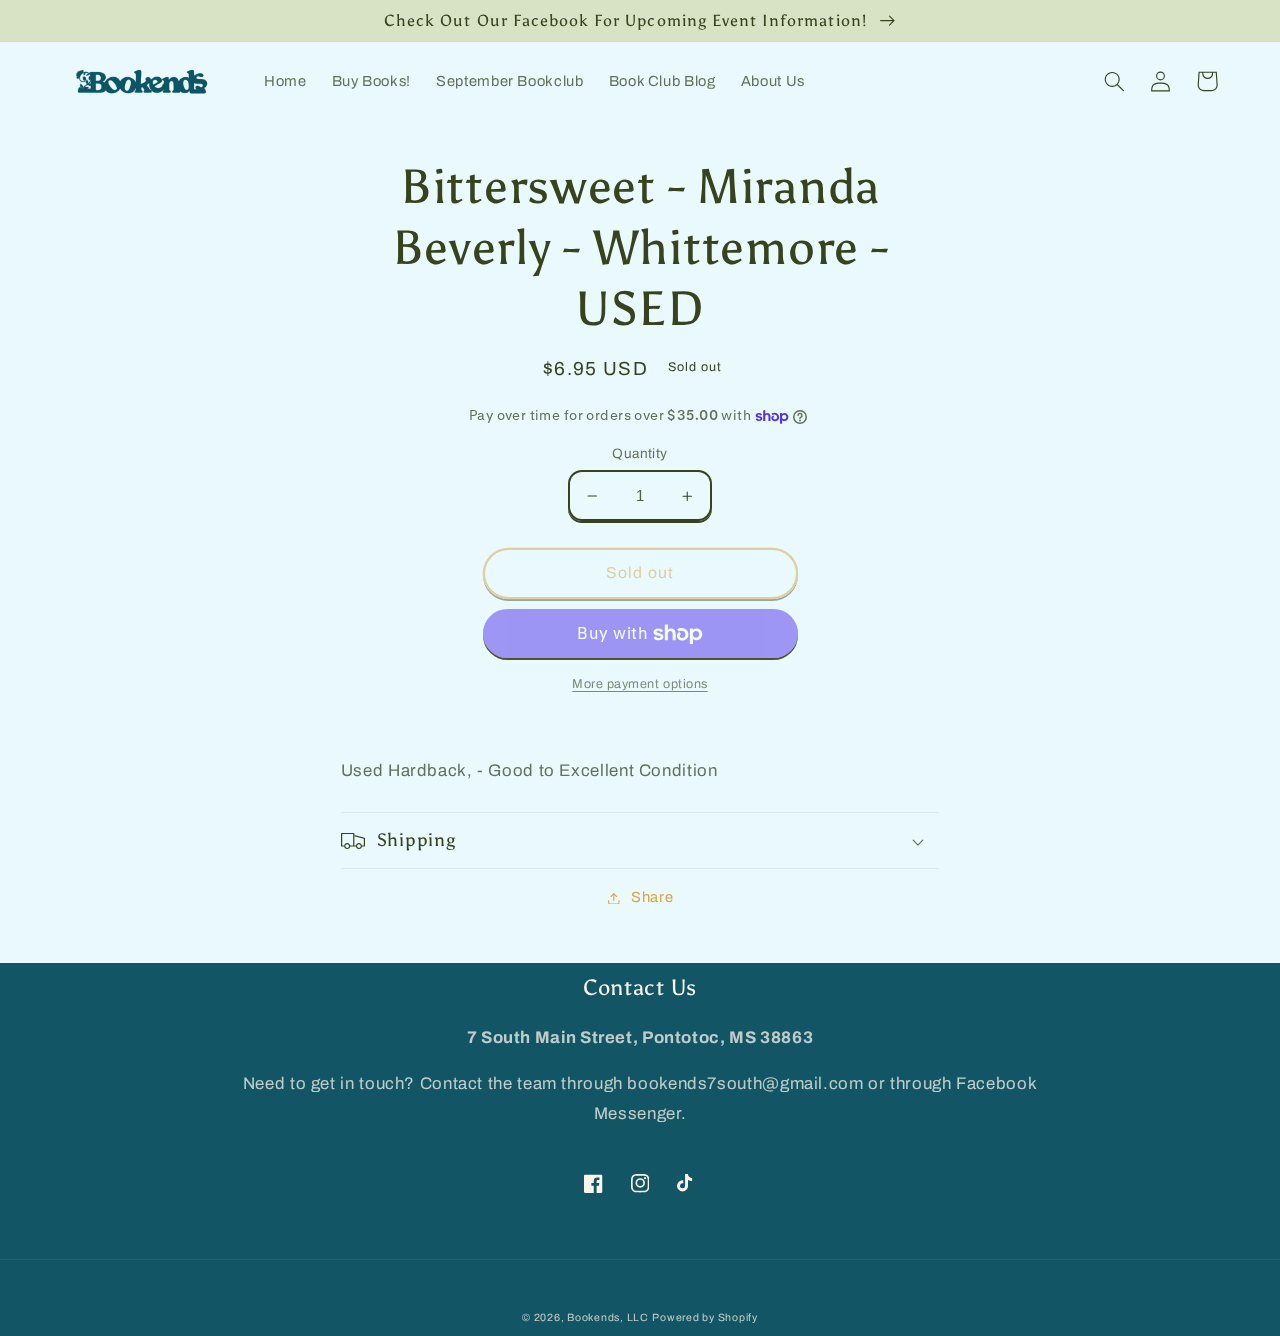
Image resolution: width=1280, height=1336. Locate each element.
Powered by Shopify (704, 1317)
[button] (1115, 81)
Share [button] (652, 897)
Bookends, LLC (608, 1317)
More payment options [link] (640, 684)
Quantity (639, 453)
